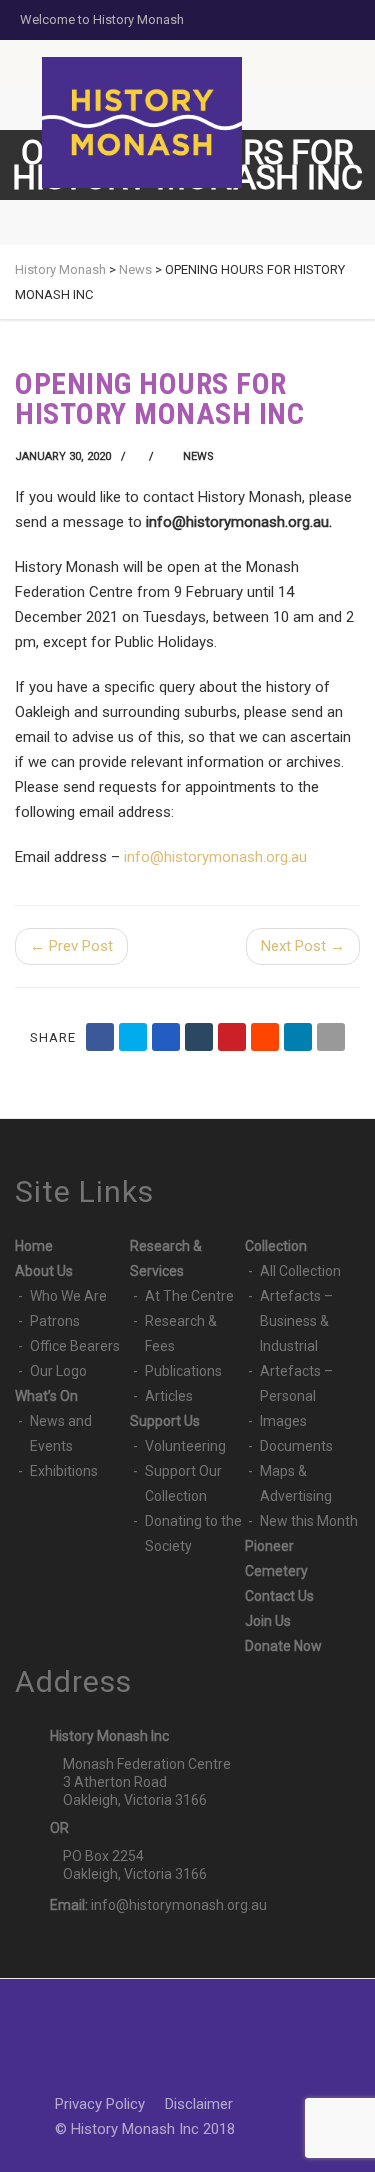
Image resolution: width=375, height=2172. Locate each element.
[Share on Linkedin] (298, 1037)
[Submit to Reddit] (265, 1037)
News (198, 456)
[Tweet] (133, 1037)
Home (34, 1246)
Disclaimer (199, 2104)
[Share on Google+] (166, 1037)
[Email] (331, 1037)
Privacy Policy (100, 2104)
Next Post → (303, 946)
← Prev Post (71, 946)
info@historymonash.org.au (179, 1905)
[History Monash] (142, 122)
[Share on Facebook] (100, 1037)
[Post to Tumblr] (199, 1037)
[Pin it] (232, 1037)
